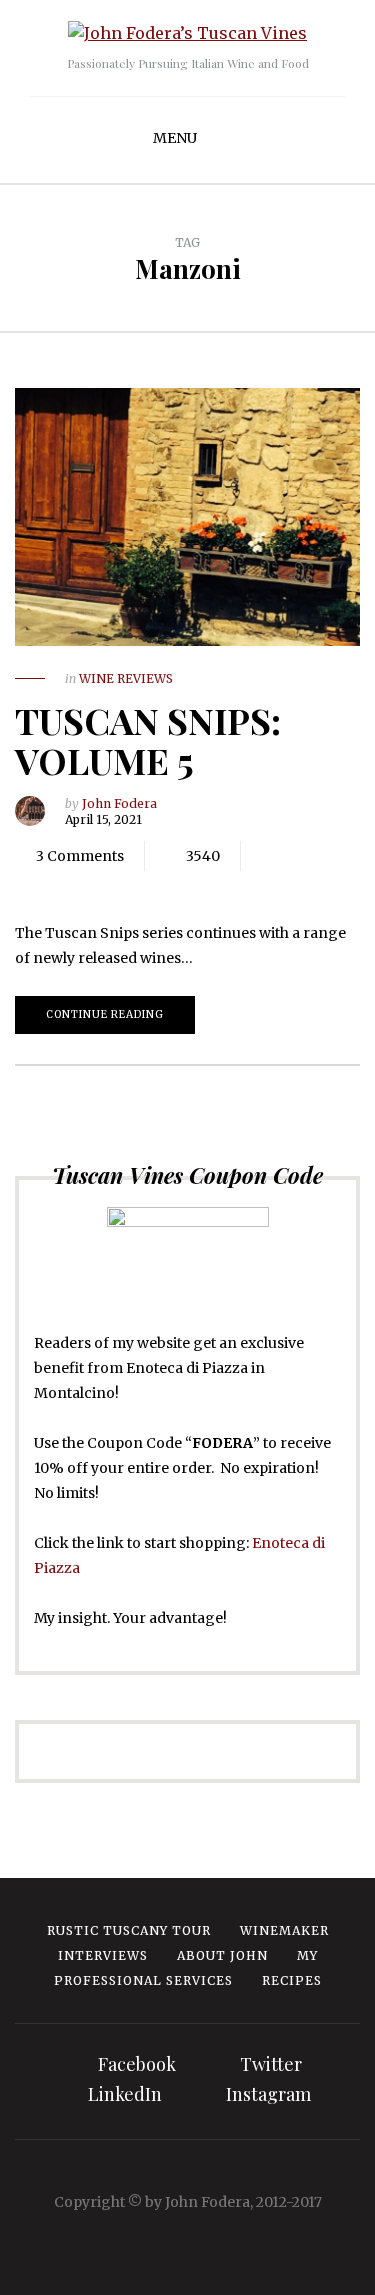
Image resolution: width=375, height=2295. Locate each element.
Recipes (292, 1980)
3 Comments (80, 856)
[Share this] (40, 886)
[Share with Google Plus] (100, 886)
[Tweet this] (70, 886)
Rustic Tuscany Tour (129, 1930)
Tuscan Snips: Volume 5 (148, 740)
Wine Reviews (126, 678)
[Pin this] (130, 886)
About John (222, 1955)
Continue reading (105, 1014)
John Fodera (119, 803)
